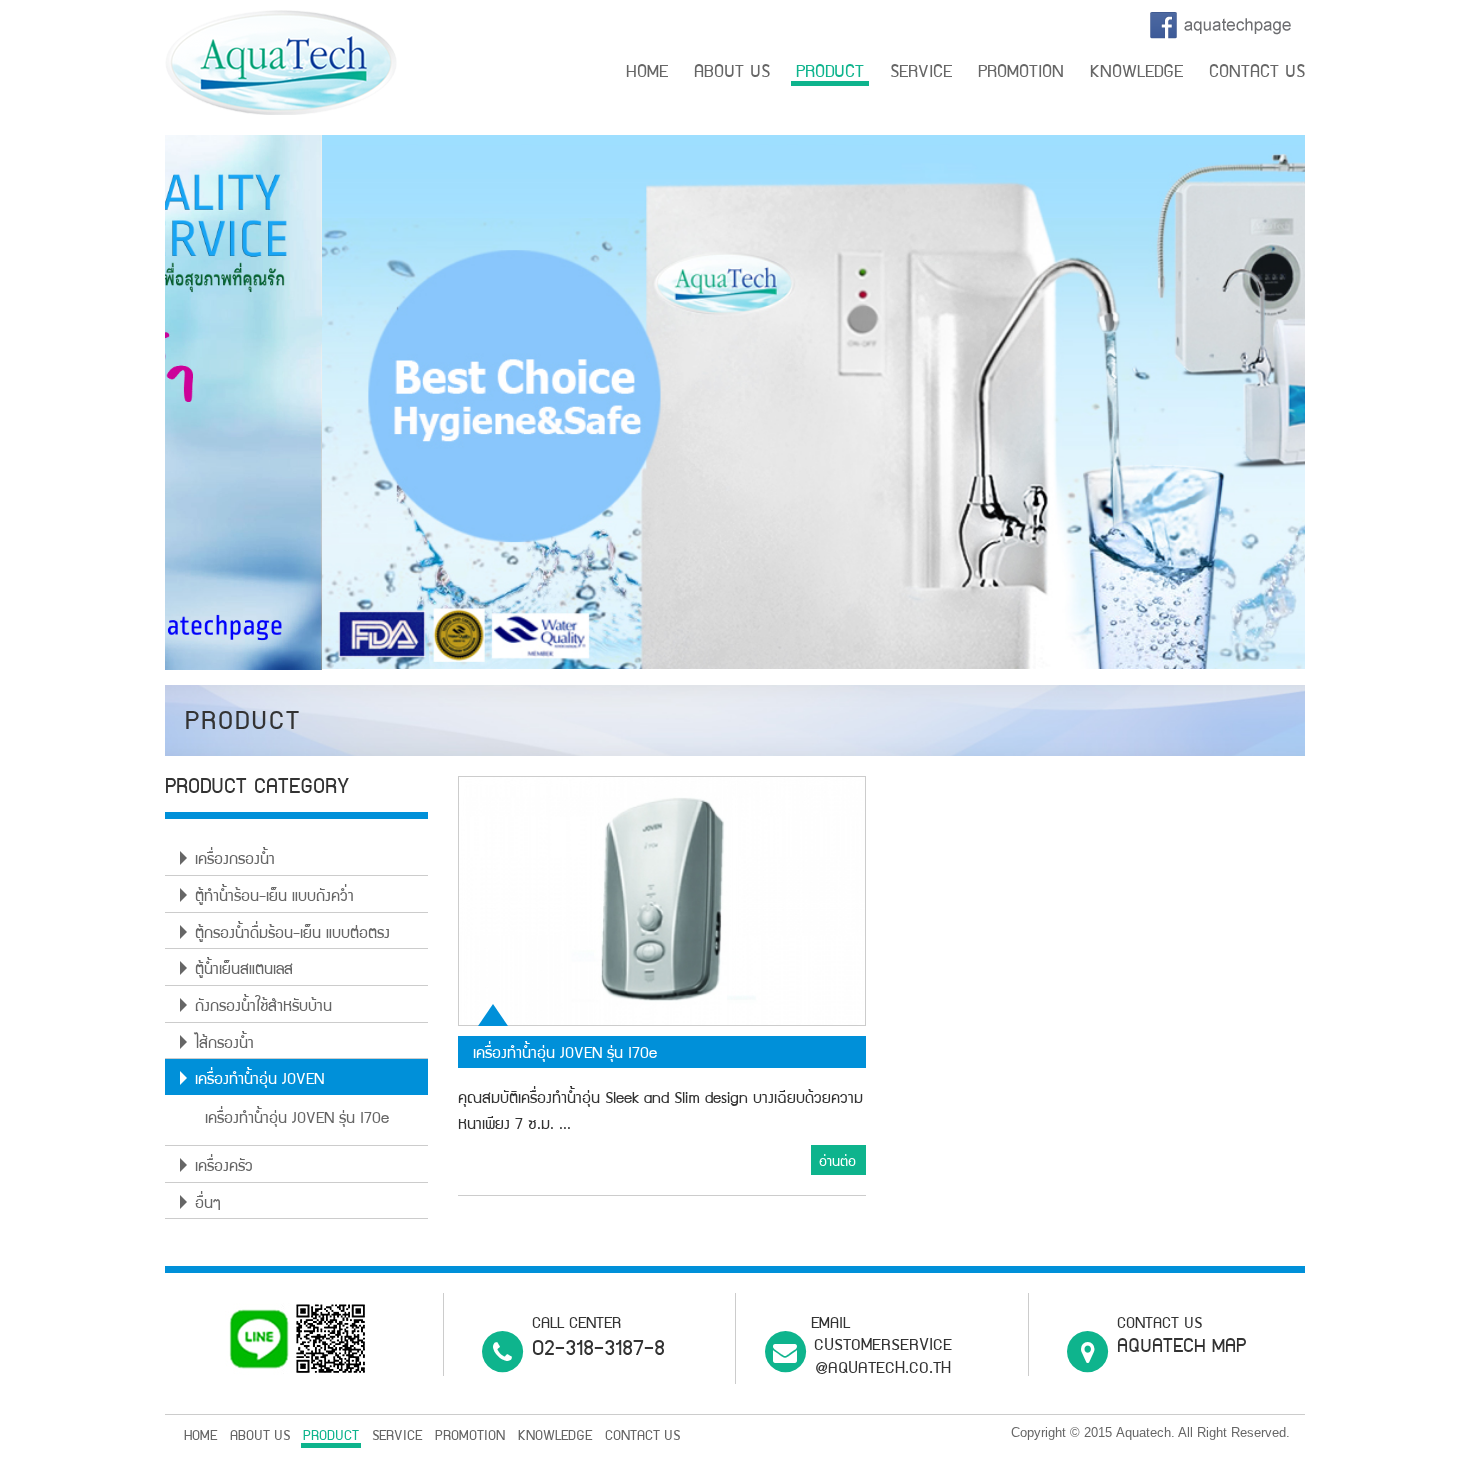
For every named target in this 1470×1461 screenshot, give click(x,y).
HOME (647, 73)
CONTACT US (1257, 73)
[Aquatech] (281, 64)
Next (1335, 407)
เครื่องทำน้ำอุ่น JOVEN (259, 1081)
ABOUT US (732, 73)
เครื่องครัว (224, 1168)
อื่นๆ (208, 1205)
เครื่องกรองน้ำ (235, 861)
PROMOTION (1021, 73)
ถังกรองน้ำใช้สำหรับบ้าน (263, 1008)
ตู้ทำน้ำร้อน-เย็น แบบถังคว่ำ (274, 898)
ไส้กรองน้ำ (224, 1045)
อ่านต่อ (837, 1163)
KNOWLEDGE (1136, 73)
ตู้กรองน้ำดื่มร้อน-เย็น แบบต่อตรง (292, 935)
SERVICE (921, 73)
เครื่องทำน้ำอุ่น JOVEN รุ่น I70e (297, 1120)
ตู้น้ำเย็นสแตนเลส (244, 971)
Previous (135, 407)
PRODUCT (830, 73)
